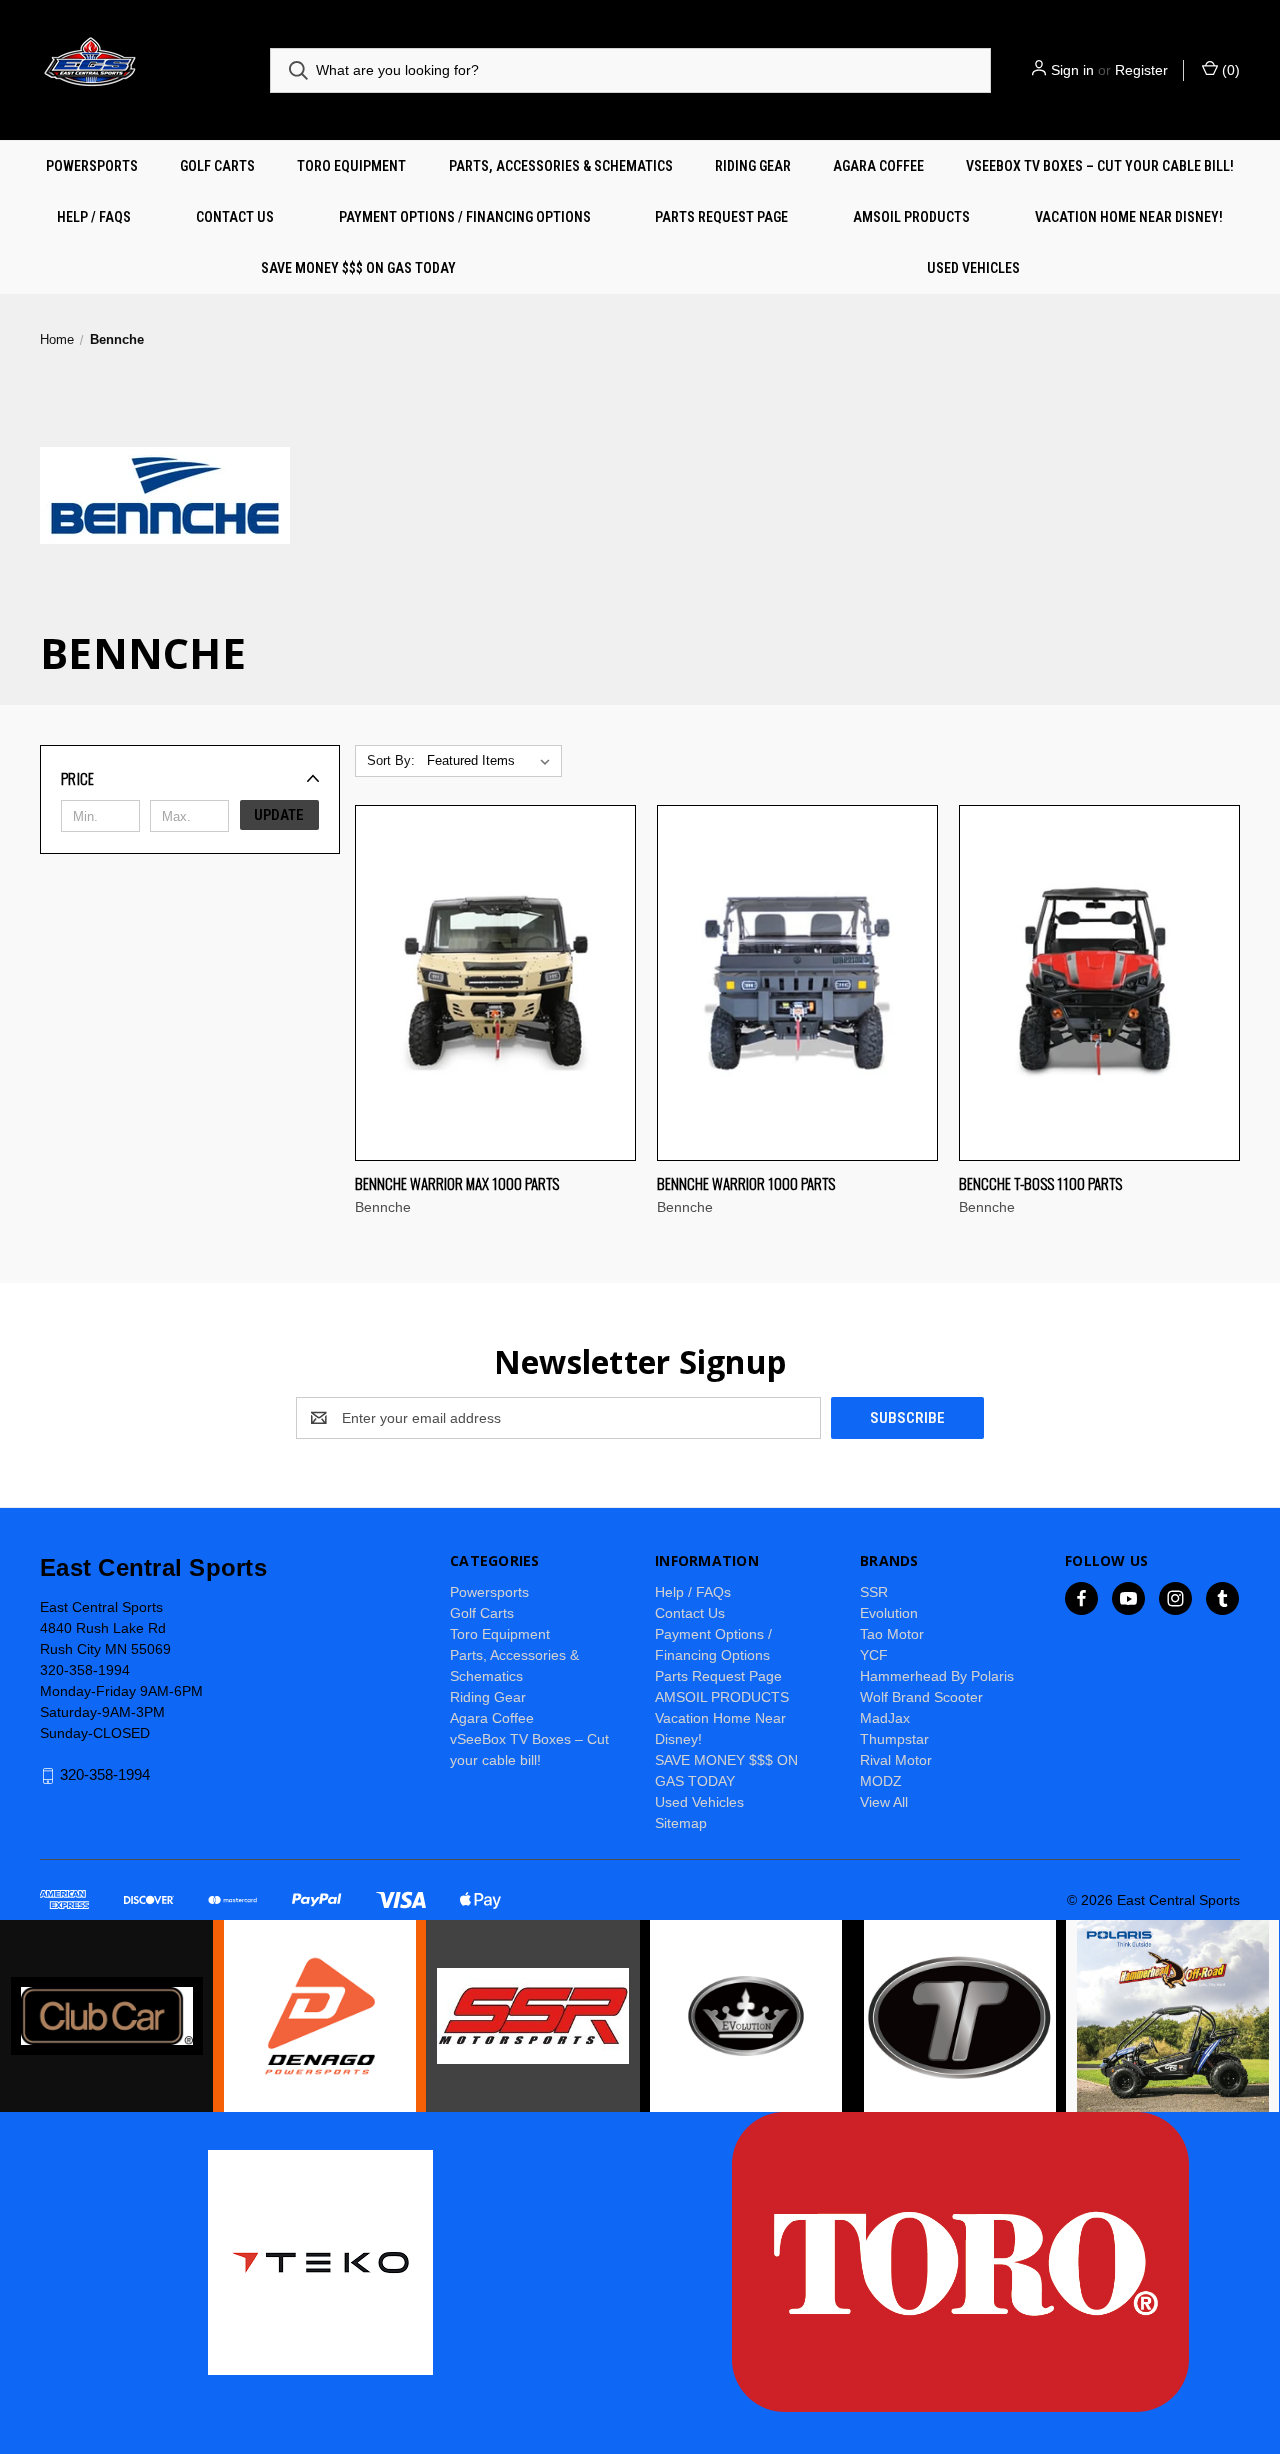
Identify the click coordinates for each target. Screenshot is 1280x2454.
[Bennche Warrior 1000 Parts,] (797, 983)
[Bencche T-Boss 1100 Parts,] (1099, 983)
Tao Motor (892, 1634)
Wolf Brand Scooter (921, 1697)
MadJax (885, 1718)
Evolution (889, 1613)
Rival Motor (896, 1760)
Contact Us (235, 217)
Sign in (1072, 70)
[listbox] (492, 761)
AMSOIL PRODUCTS (911, 217)
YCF (874, 1655)
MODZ (881, 1781)
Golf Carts (217, 166)
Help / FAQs (94, 217)
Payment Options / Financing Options (465, 217)
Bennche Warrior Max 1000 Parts (457, 1183)
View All (884, 1802)
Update (279, 815)
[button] (190, 778)
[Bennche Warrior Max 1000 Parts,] (495, 983)
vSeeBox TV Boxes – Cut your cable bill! (1100, 166)
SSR (874, 1592)
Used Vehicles (973, 268)
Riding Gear (753, 166)
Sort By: (391, 760)
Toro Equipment (351, 166)
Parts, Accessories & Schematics (561, 166)
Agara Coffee (878, 166)
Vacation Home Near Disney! (1129, 217)
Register (1141, 70)
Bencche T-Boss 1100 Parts (1040, 1183)
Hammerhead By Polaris (937, 1676)
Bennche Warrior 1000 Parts (746, 1183)
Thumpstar (894, 1739)
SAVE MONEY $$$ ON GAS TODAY (358, 268)
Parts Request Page (721, 217)
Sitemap (681, 1823)
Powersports (92, 166)
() (1229, 70)
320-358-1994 (105, 1774)
